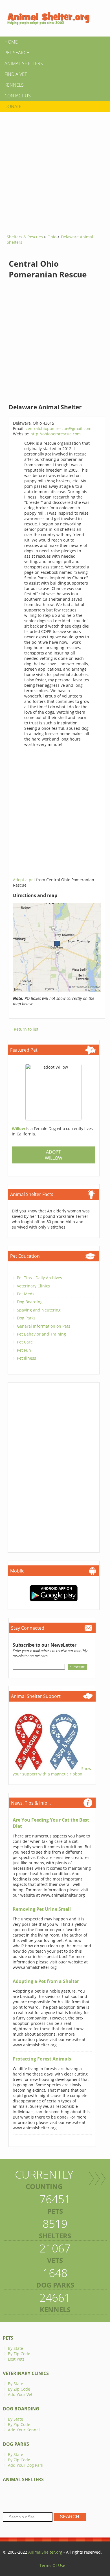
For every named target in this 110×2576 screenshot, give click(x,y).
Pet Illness (27, 1358)
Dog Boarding (30, 1302)
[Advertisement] (55, 171)
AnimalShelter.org (45, 2552)
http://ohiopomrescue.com (56, 434)
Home (11, 42)
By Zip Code (19, 2354)
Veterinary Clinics (33, 1286)
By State (16, 2348)
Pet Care (25, 1342)
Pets (8, 2338)
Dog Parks (26, 1318)
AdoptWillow (54, 1155)
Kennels (14, 85)
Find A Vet (16, 74)
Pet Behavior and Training (41, 1334)
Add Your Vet (20, 2394)
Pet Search (17, 53)
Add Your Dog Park (26, 2465)
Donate (13, 106)
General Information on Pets (44, 1326)
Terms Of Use (52, 2565)
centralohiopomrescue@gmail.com (59, 428)
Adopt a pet (25, 880)
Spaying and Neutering (39, 1310)
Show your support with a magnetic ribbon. (52, 1771)
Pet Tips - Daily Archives (39, 1278)
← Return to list (24, 1029)
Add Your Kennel (24, 2430)
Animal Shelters (24, 63)
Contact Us (18, 96)
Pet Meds (26, 1294)
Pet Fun (24, 1350)
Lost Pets (16, 2359)
